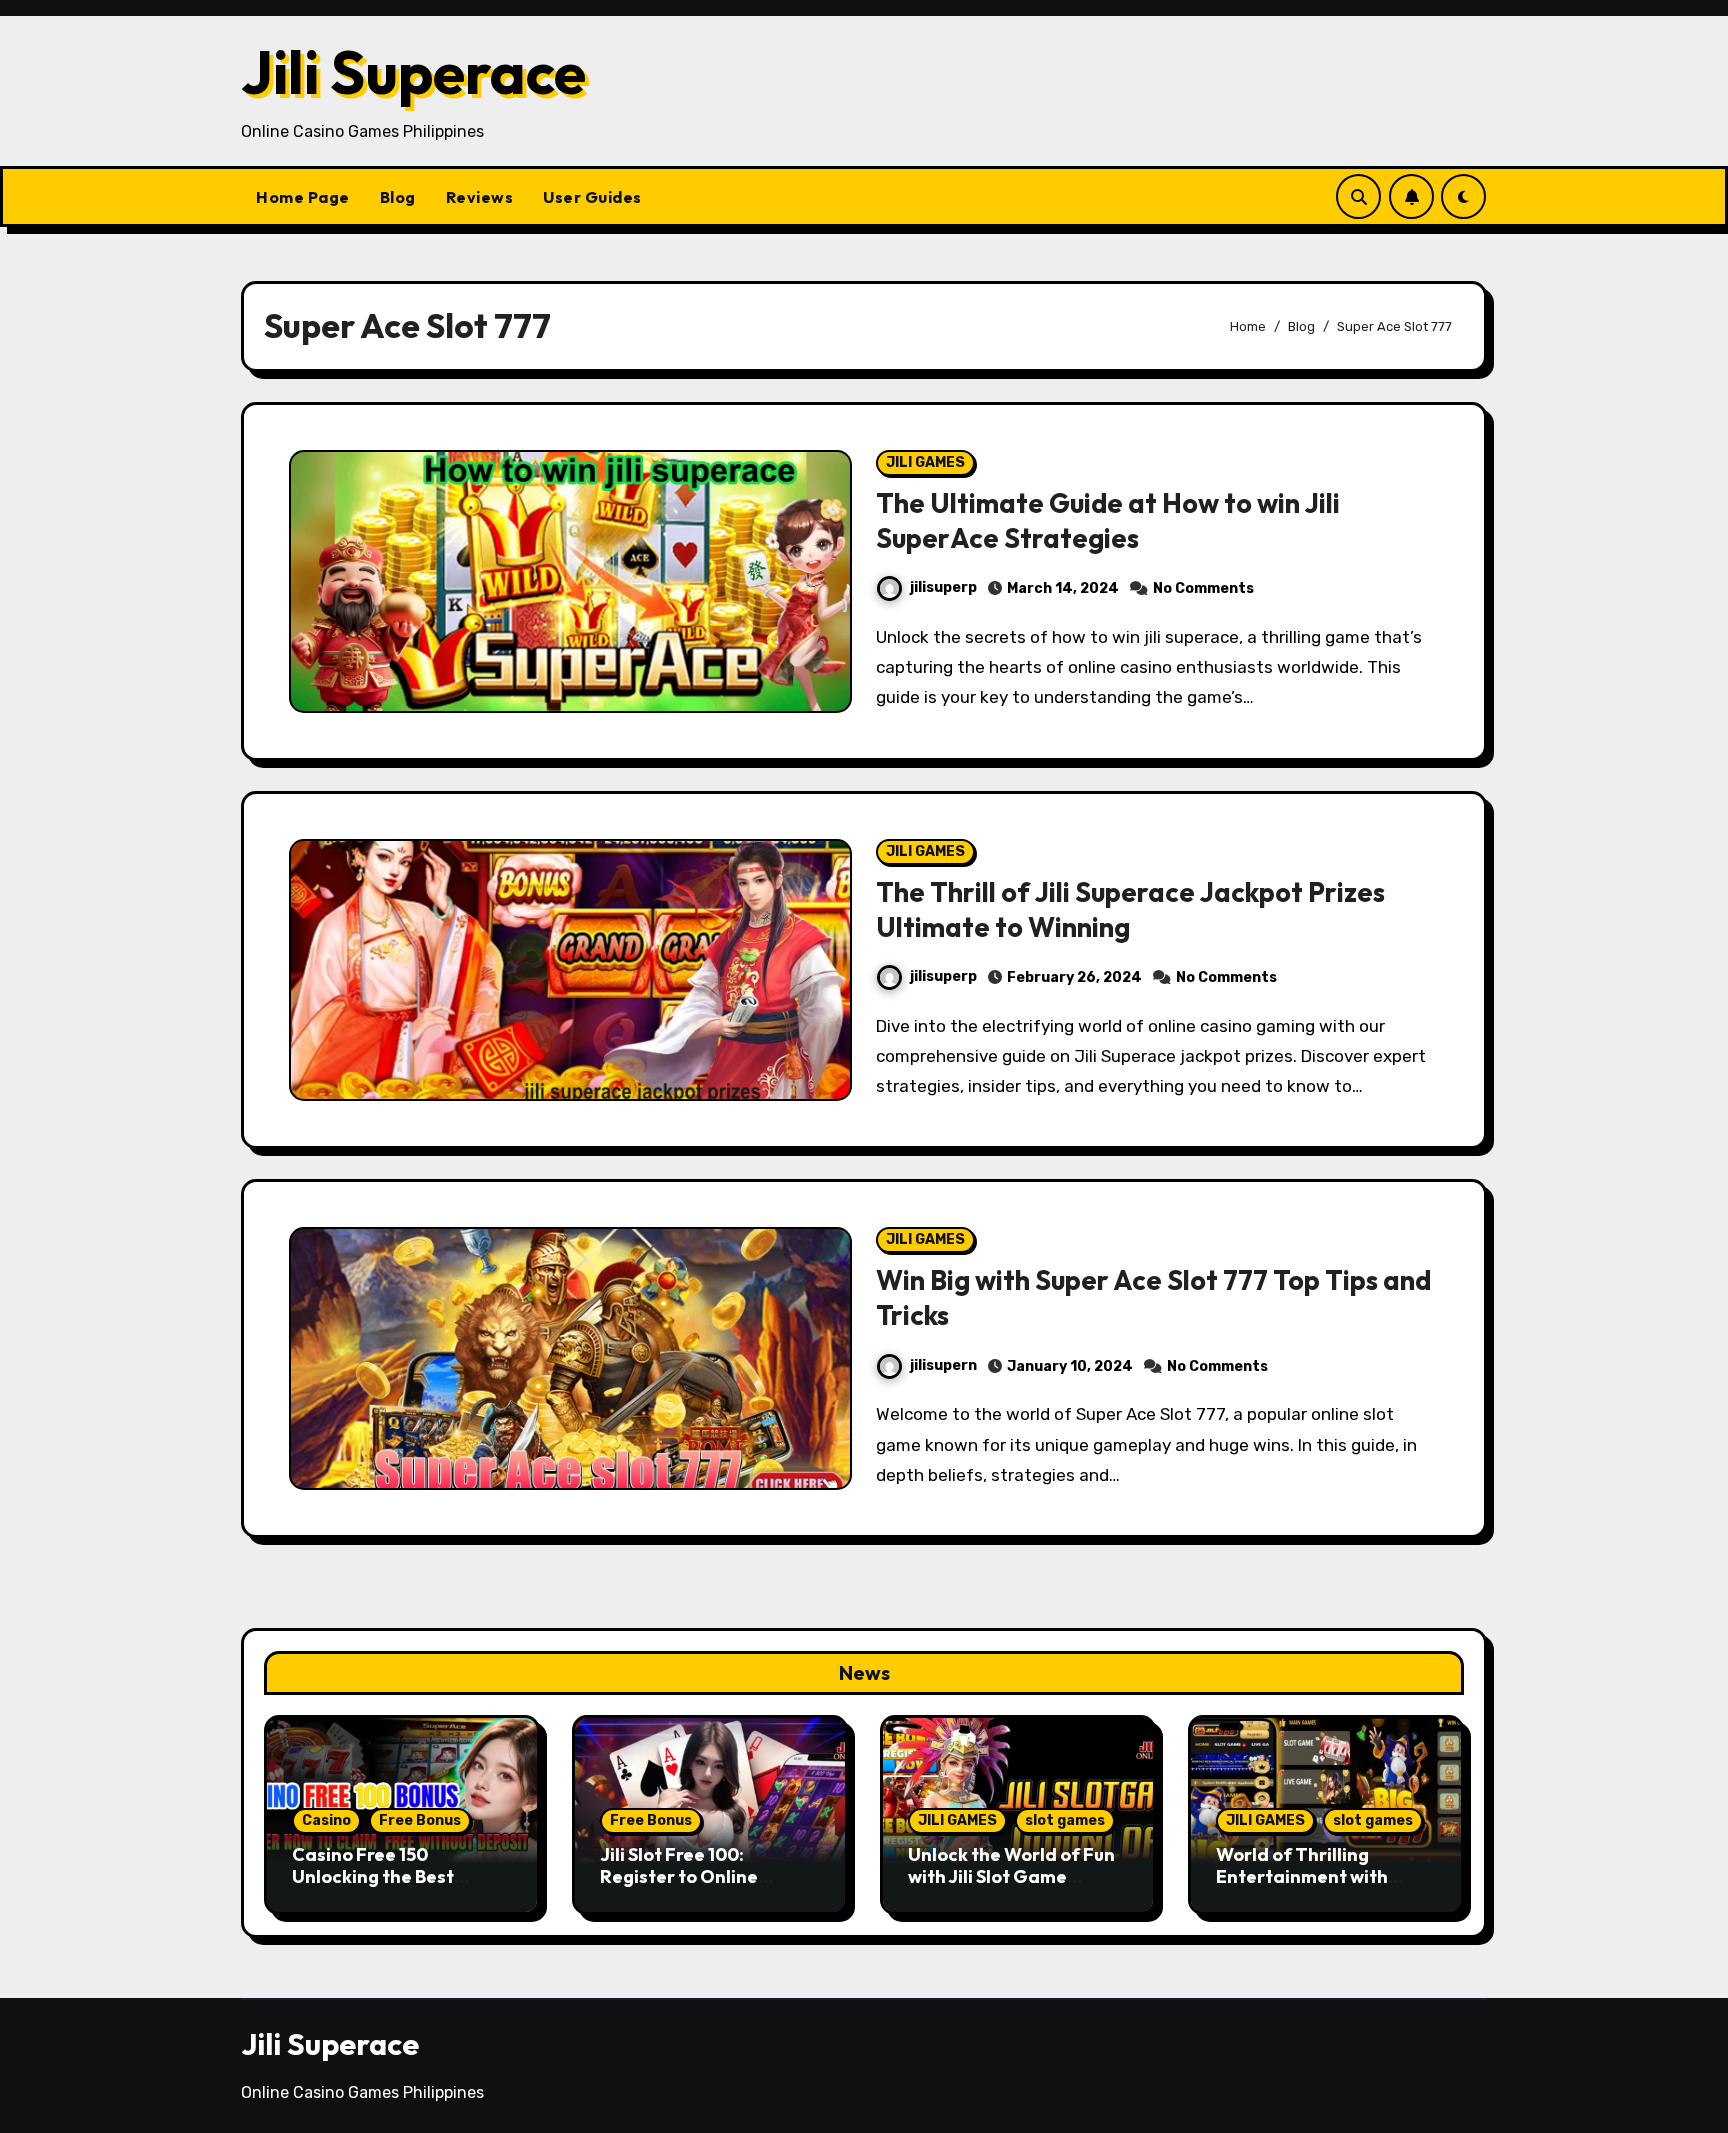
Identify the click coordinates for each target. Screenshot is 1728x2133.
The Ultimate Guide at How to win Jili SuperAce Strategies (1108, 520)
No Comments (1203, 588)
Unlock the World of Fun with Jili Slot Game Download (1011, 1876)
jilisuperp (943, 587)
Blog (398, 197)
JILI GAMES (925, 462)
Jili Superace (413, 72)
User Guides (592, 197)
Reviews (480, 197)
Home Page (303, 197)
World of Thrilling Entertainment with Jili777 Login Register (1309, 1876)
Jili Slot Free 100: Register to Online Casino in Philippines (689, 1876)
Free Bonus (420, 1820)
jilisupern (943, 1365)
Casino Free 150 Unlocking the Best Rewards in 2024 (373, 1876)
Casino (326, 1820)
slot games (1065, 1820)
